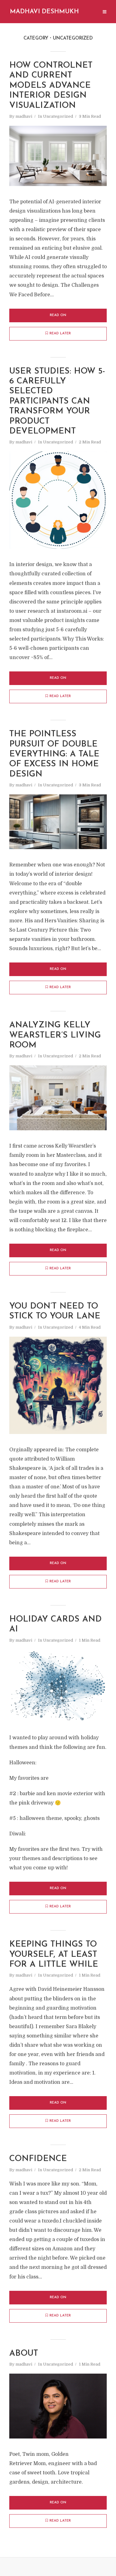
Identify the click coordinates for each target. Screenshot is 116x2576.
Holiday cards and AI (56, 1624)
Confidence (38, 2159)
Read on (58, 315)
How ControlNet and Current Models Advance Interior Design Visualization (51, 86)
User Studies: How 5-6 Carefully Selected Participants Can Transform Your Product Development (57, 402)
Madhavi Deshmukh (44, 12)
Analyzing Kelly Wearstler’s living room (55, 1035)
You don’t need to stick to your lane (55, 1311)
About (24, 2354)
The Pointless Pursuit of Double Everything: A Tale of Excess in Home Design (54, 754)
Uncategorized (58, 116)
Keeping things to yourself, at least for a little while (54, 1955)
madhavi (24, 116)
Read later (60, 334)
